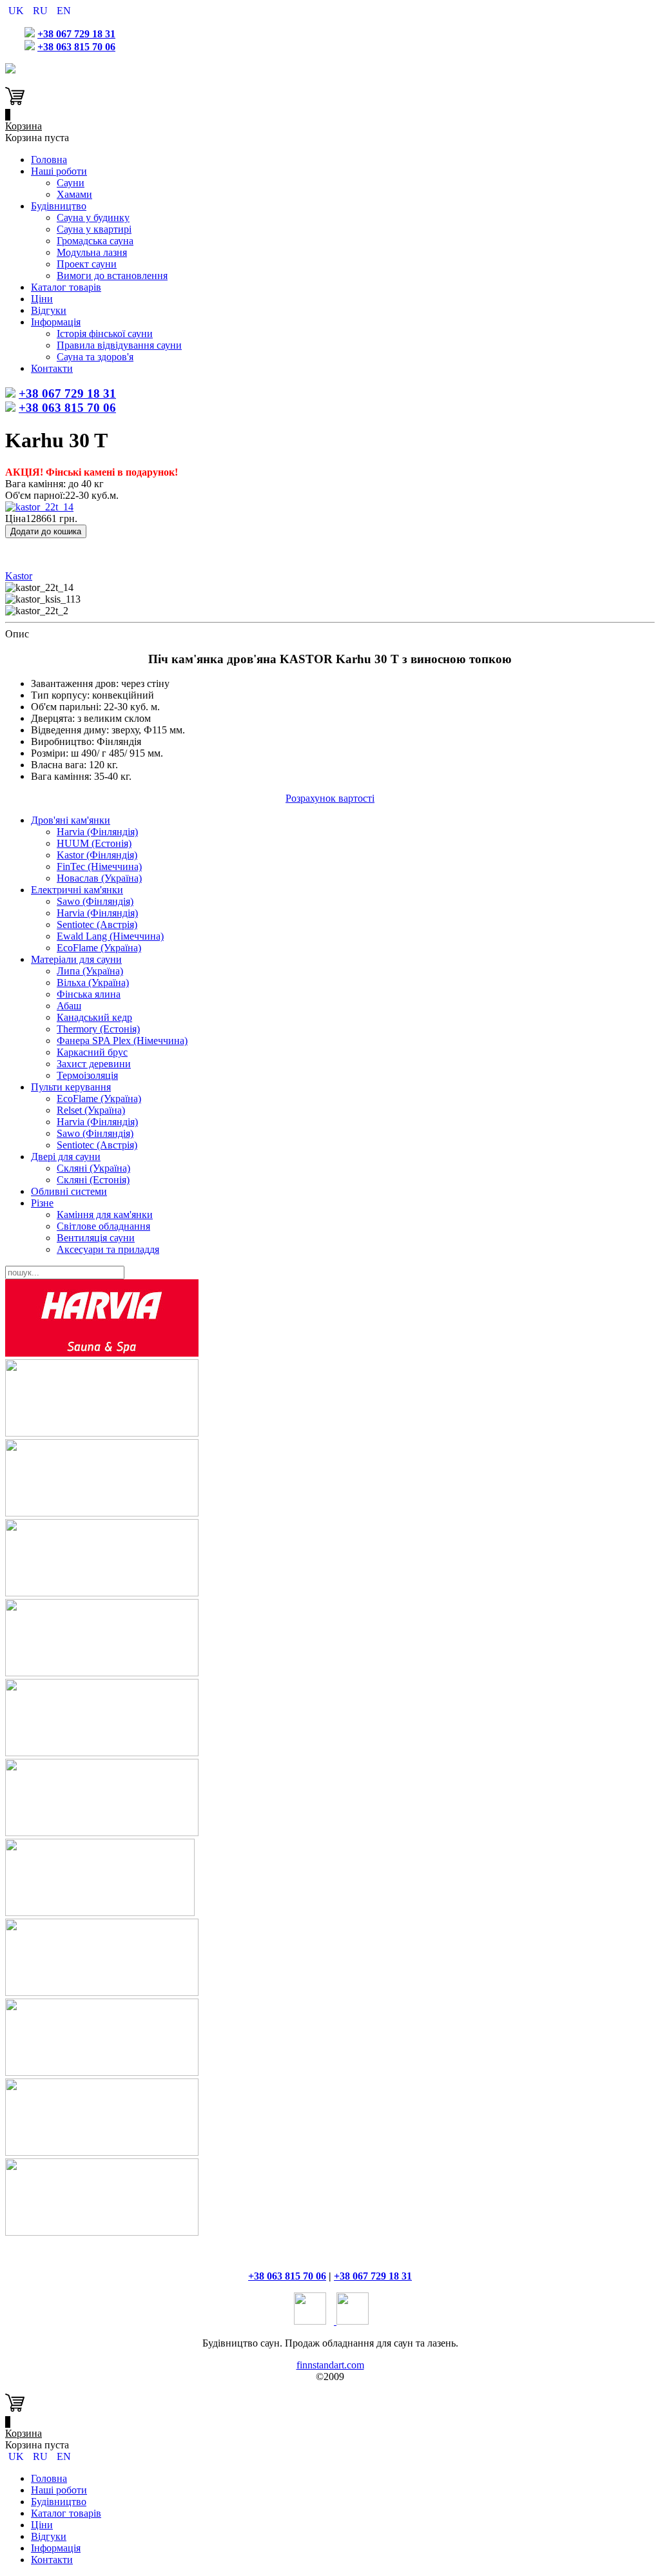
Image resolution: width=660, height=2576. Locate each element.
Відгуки (49, 310)
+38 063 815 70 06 (76, 47)
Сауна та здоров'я (95, 357)
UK (17, 11)
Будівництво (59, 206)
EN (64, 11)
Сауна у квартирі (94, 229)
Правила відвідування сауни (119, 345)
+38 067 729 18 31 (76, 34)
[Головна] (10, 70)
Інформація (56, 322)
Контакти (52, 368)
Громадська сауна (95, 241)
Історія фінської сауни (105, 334)
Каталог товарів (66, 287)
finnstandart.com (330, 2365)
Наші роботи (59, 171)
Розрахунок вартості (330, 798)
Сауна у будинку (93, 218)
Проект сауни (87, 264)
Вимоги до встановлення (112, 276)
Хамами (74, 194)
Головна (49, 160)
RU (42, 11)
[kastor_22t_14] (39, 507)
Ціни (42, 299)
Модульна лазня (92, 252)
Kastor (19, 576)
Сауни (71, 183)
